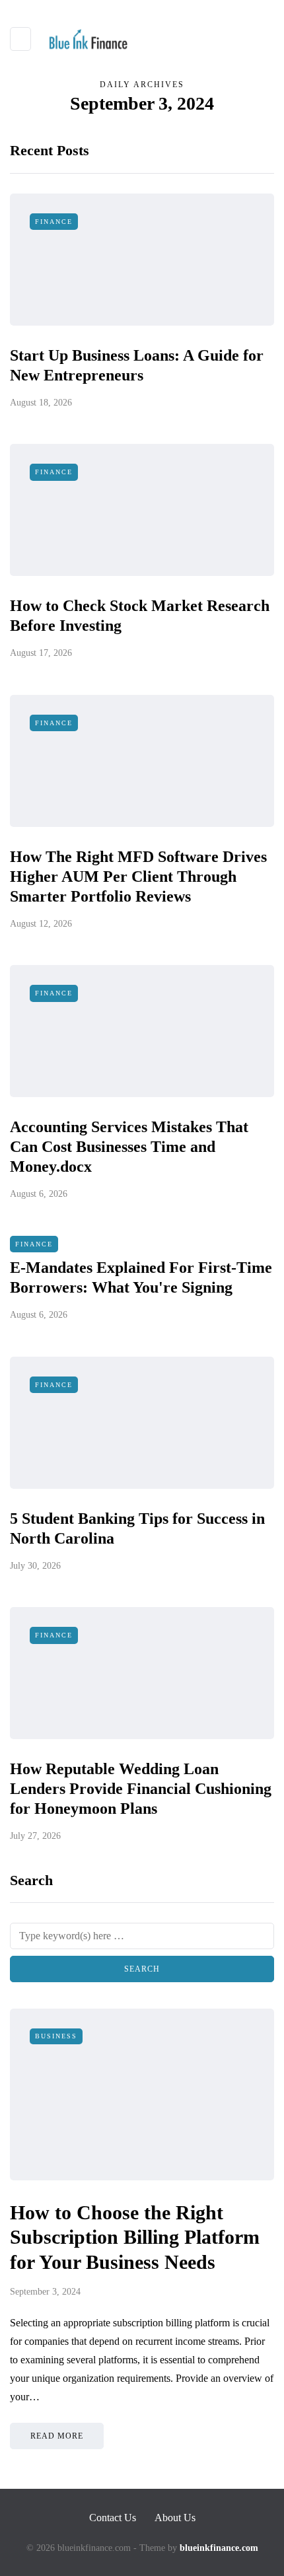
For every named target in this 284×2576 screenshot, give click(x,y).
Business (56, 2036)
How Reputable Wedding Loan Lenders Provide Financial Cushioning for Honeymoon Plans (141, 1789)
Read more (57, 2436)
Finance (54, 222)
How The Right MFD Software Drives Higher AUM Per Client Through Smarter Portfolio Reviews (138, 877)
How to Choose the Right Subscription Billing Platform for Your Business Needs (135, 2237)
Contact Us (113, 2518)
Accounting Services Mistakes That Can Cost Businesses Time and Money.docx (129, 1147)
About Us (175, 2518)
